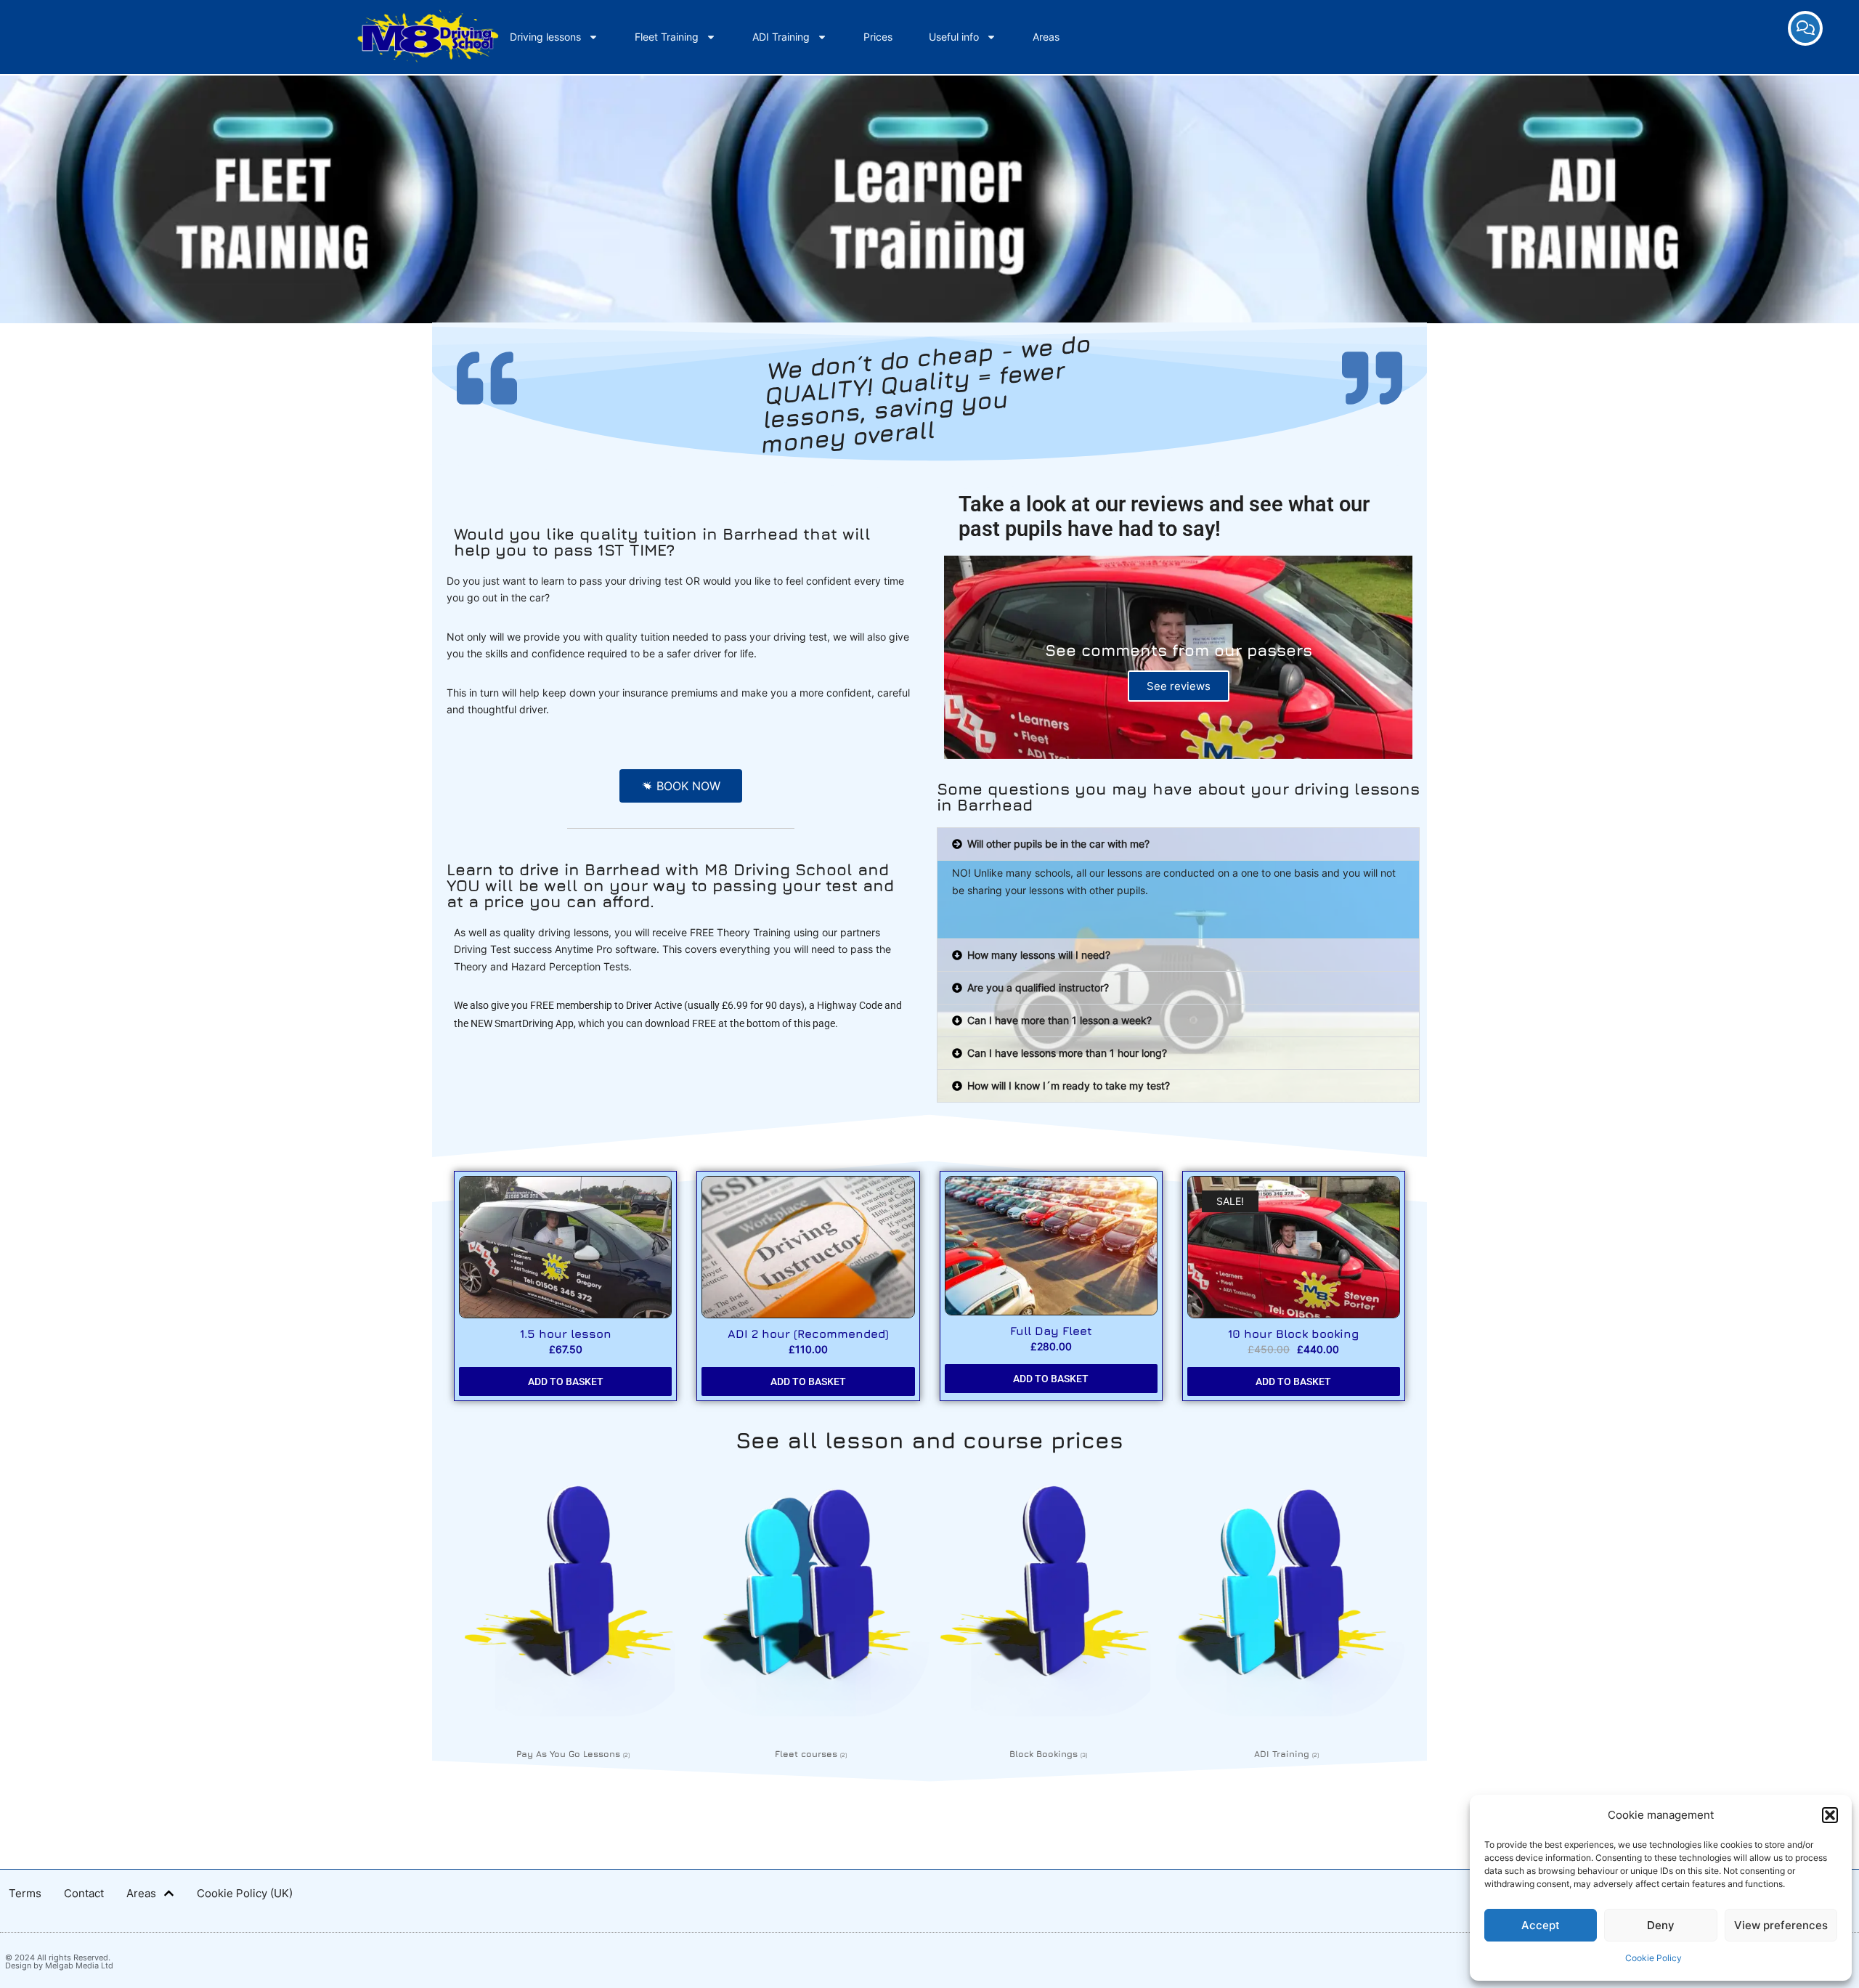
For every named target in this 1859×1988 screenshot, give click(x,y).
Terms (25, 1893)
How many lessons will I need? (1039, 955)
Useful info (954, 37)
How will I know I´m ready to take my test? (1069, 1086)
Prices (878, 37)
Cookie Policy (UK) (245, 1893)
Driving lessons (545, 37)
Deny (1661, 1925)
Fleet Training (667, 37)
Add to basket (566, 1382)
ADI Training (781, 37)
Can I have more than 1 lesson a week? (1059, 1020)
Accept (1541, 1925)
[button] (1830, 1815)
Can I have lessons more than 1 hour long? (1067, 1053)
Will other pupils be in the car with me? (1058, 844)
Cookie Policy (1653, 1958)
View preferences (1781, 1925)
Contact (84, 1893)
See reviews (1179, 686)
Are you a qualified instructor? (1038, 987)
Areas (1046, 37)
